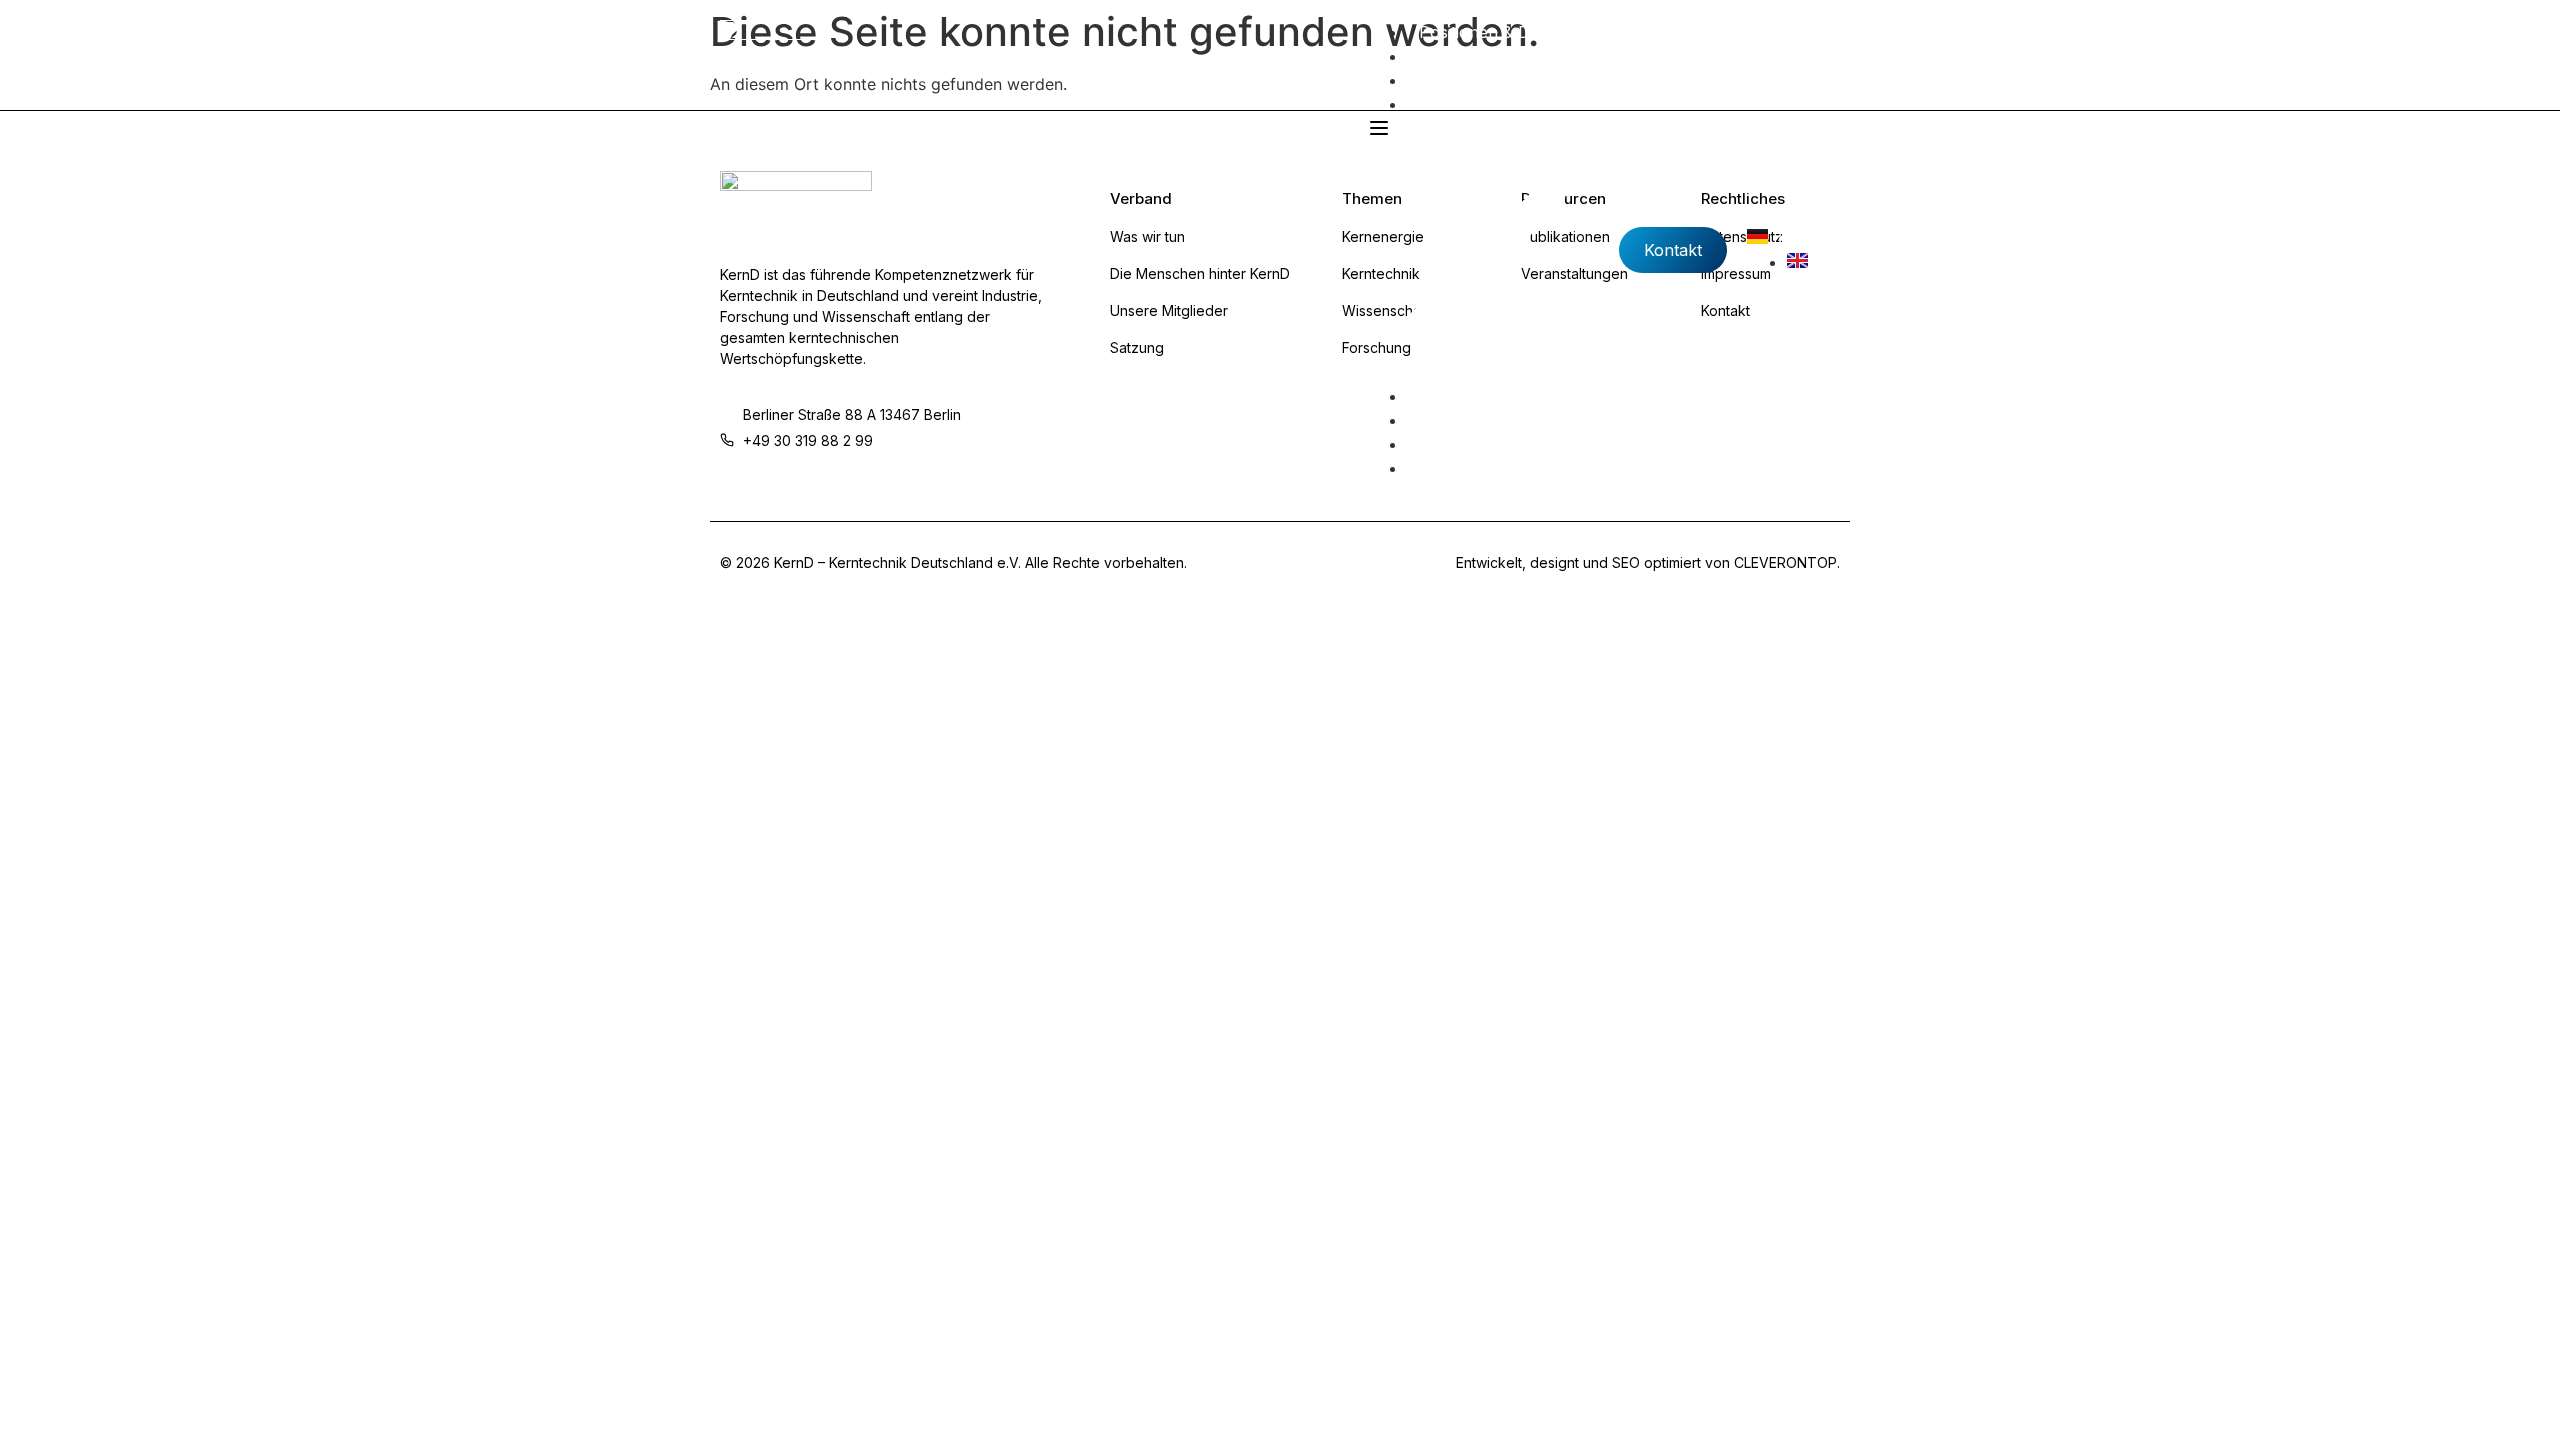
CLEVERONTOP (1785, 562)
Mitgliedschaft (1470, 80)
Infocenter (1459, 104)
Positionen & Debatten (1503, 32)
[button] (1483, 250)
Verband (1451, 56)
